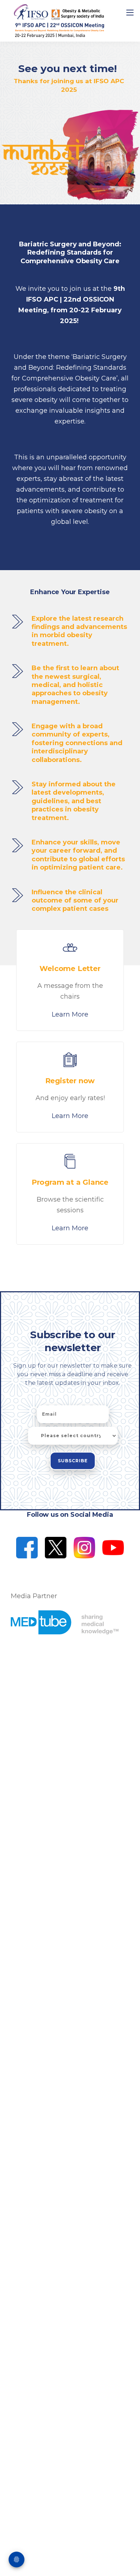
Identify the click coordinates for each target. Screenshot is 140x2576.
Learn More (70, 1014)
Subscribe (73, 1461)
